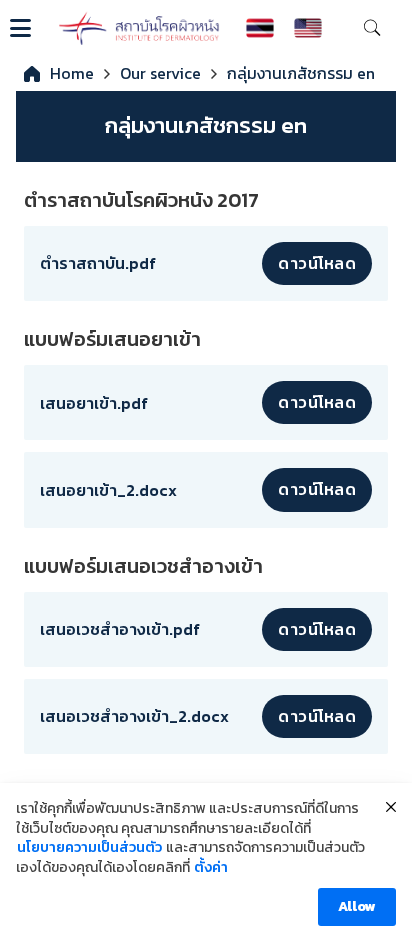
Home (72, 73)
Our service (160, 73)
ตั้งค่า (211, 868)
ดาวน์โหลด (317, 263)
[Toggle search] (372, 28)
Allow (357, 906)
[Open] (20, 28)
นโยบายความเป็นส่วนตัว (89, 848)
